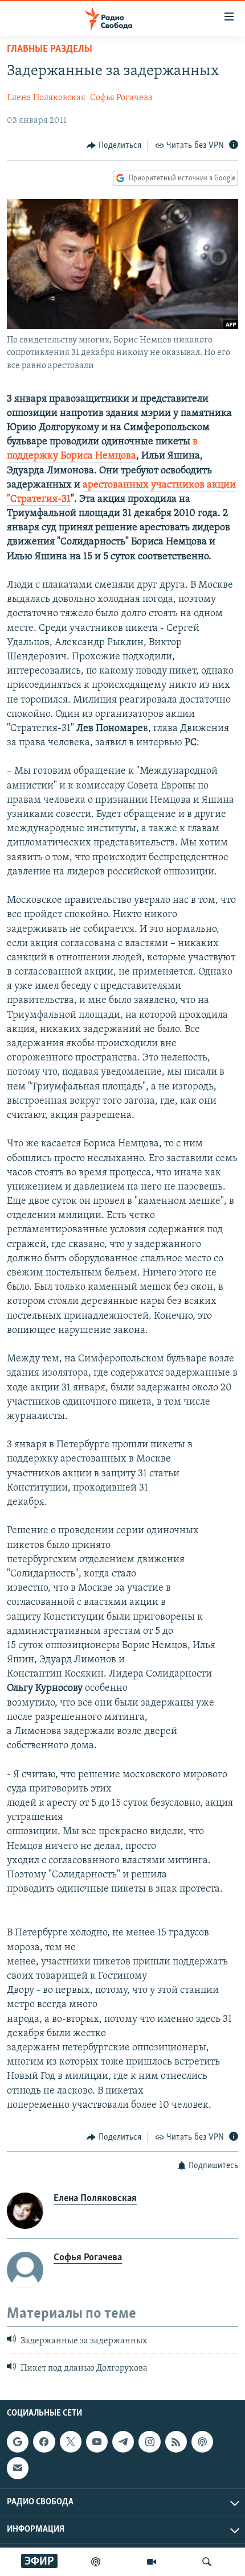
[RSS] (176, 2442)
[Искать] (207, 2562)
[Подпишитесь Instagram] (149, 2442)
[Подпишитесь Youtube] (97, 2442)
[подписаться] (18, 2468)
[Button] (114, 146)
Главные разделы (50, 49)
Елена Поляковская (46, 98)
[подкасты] (96, 2562)
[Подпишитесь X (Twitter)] (71, 2442)
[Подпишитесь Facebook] (44, 2442)
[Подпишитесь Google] (18, 2442)
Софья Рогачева (121, 98)
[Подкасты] (202, 2442)
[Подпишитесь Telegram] (123, 2442)
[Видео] (152, 2562)
